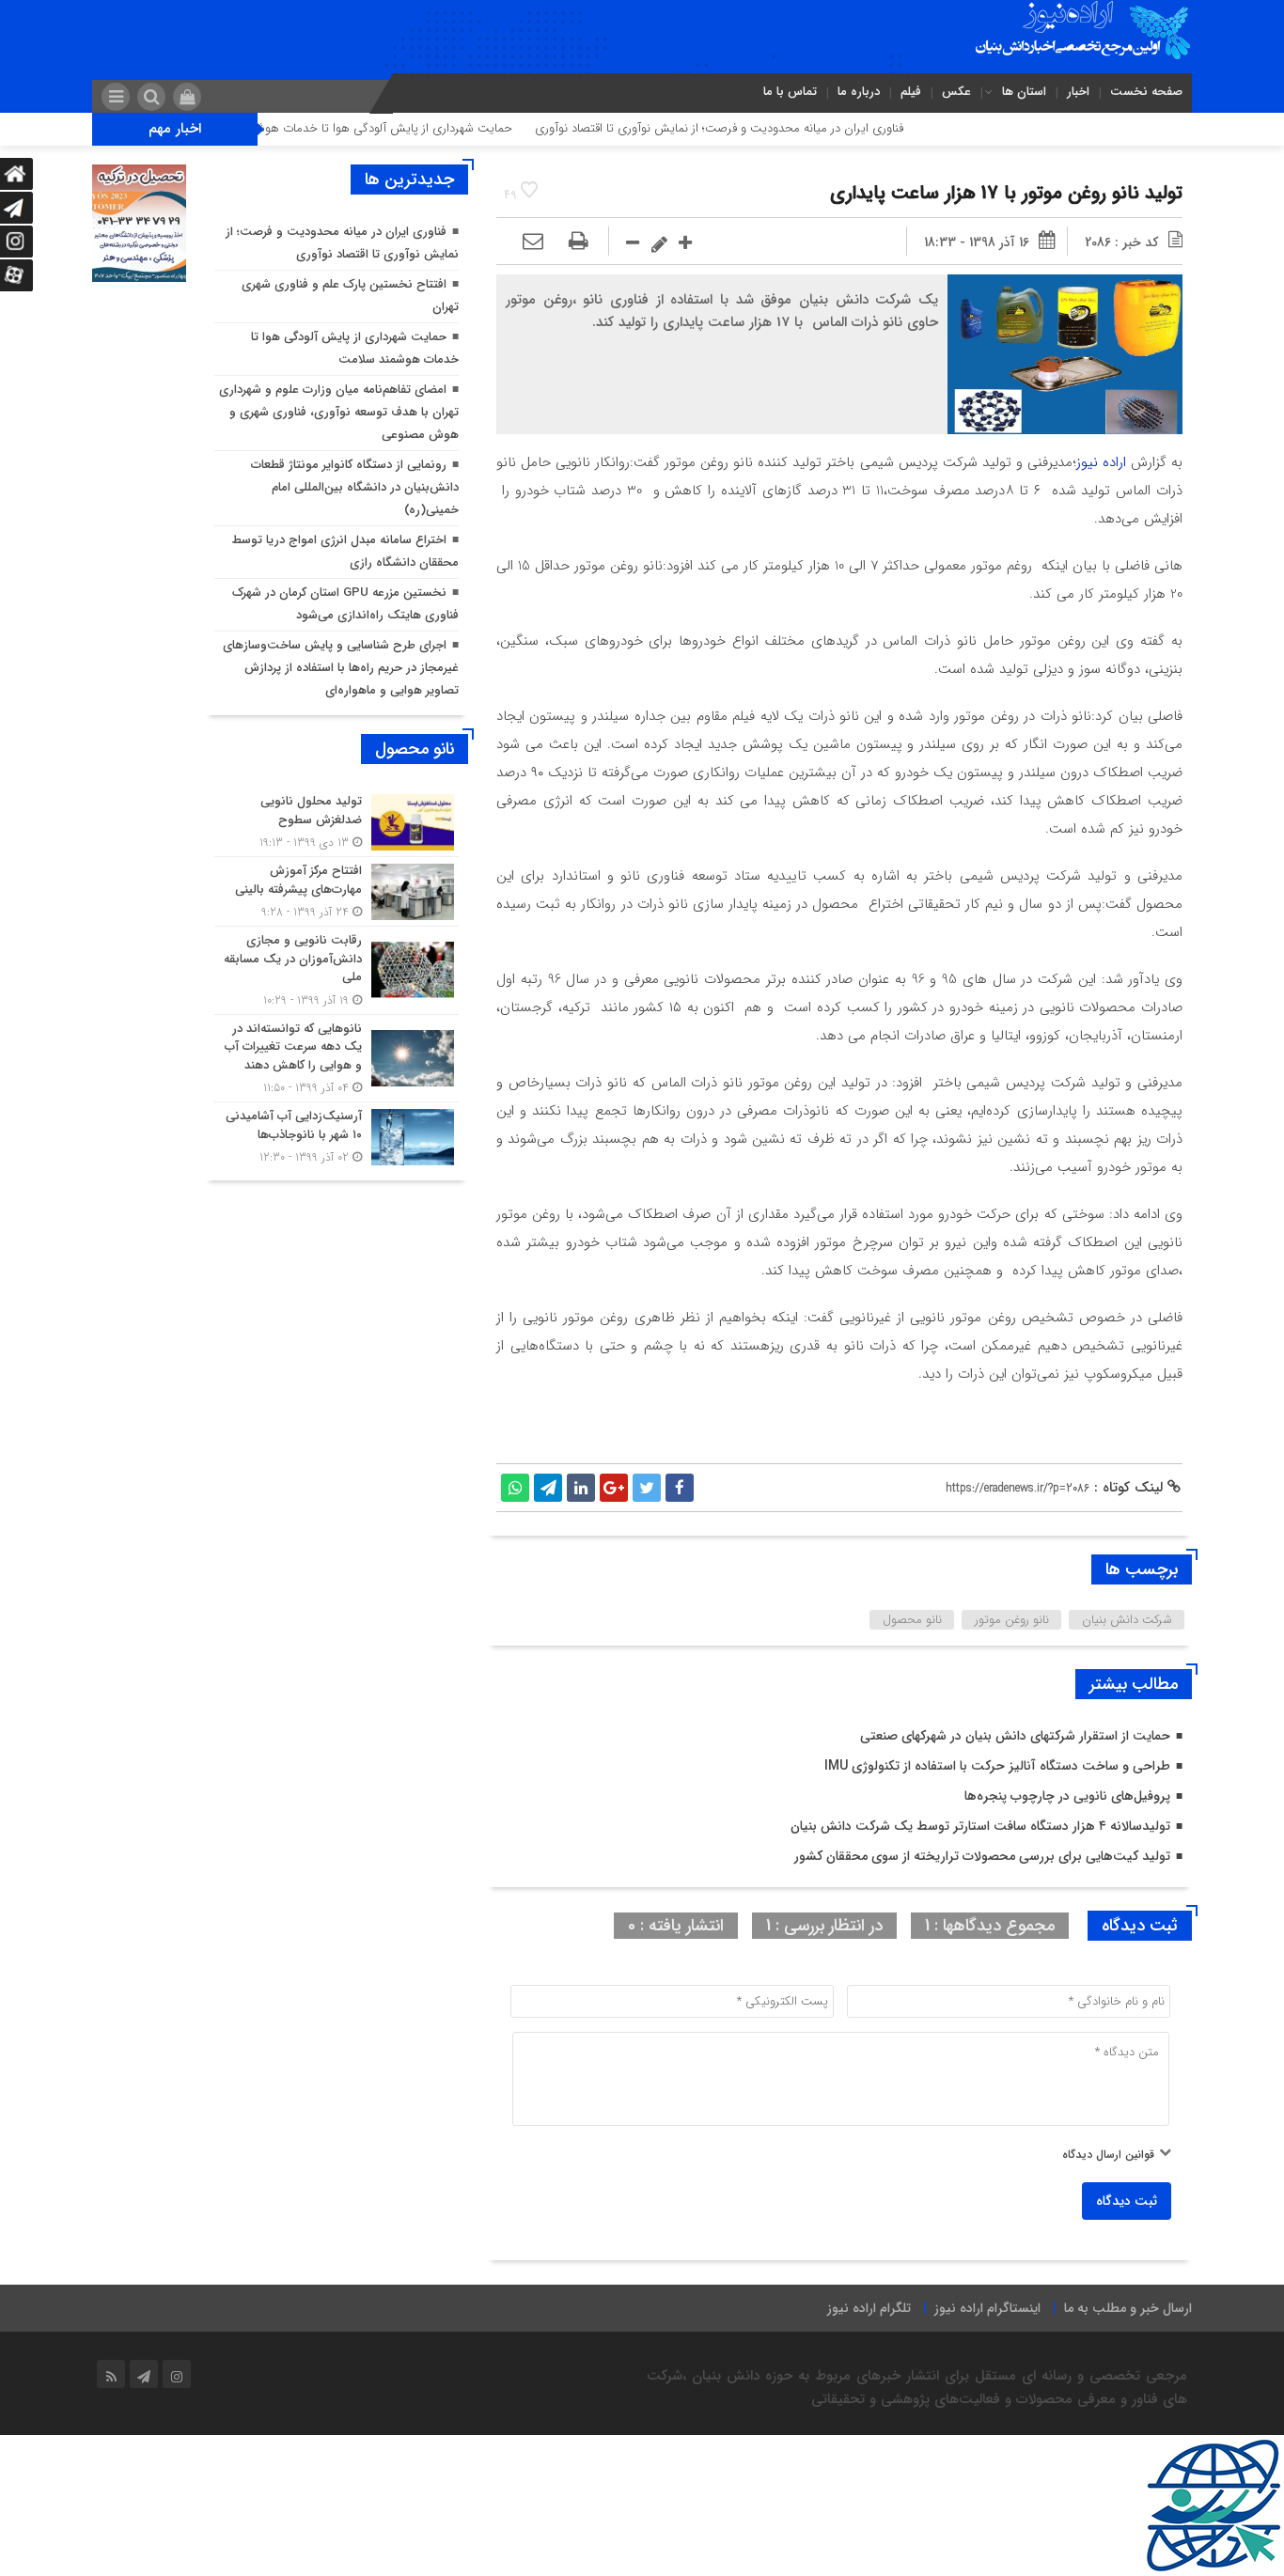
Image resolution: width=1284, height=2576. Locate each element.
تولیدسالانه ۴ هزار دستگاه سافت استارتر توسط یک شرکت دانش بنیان (980, 1826)
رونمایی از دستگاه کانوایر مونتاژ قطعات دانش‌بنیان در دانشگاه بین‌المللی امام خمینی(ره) (355, 487)
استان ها (1024, 92)
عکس (956, 92)
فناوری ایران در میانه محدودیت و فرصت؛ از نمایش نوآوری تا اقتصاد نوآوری (782, 128)
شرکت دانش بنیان (1127, 1620)
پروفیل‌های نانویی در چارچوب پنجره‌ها (1067, 1796)
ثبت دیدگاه (1127, 2201)
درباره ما (859, 92)
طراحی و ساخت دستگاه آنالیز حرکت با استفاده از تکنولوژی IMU (997, 1766)
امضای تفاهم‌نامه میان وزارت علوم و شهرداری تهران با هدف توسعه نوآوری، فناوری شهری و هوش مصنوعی (339, 412)
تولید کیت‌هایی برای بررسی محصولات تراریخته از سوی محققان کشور (982, 1856)
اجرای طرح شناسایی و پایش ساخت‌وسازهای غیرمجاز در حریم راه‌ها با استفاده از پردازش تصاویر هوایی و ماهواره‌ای (341, 668)
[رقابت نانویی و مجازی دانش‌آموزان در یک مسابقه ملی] (337, 970)
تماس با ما (790, 92)
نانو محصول (912, 1620)
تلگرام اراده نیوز (869, 2308)
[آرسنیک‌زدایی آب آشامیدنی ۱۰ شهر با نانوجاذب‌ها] (337, 1134)
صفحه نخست (1146, 92)
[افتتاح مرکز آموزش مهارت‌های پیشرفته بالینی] (337, 891)
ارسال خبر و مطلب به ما (1128, 2308)
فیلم (911, 92)
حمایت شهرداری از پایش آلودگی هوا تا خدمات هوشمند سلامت (419, 128)
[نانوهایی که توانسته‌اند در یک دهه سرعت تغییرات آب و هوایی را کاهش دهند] (337, 1059)
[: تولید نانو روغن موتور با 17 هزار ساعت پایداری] (533, 242)
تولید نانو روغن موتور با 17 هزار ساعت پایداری (1006, 193)
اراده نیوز (1101, 462)
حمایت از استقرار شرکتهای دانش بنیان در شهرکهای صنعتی (1015, 1736)
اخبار (1078, 92)
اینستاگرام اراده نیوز (987, 2308)
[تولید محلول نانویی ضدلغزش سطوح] (337, 822)
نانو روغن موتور (1012, 1620)
